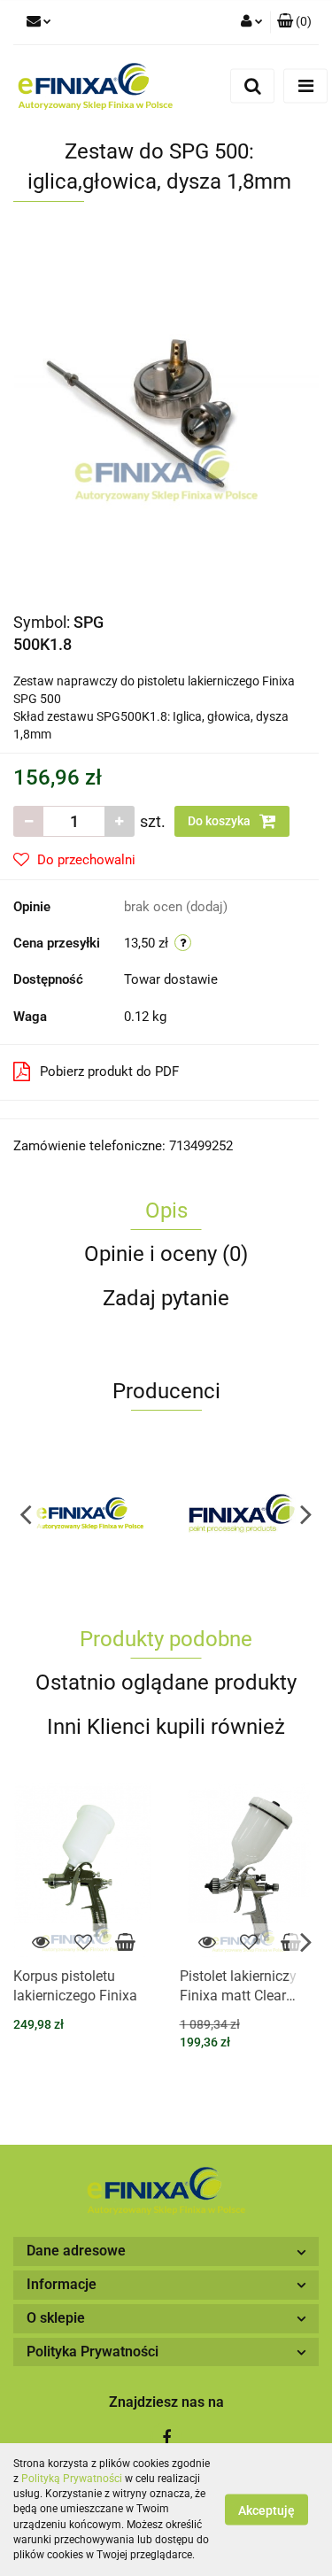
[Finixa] (243, 1513)
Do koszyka (220, 821)
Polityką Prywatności (72, 2479)
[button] (294, 22)
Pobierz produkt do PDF (109, 1071)
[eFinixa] (90, 1513)
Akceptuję (266, 2510)
